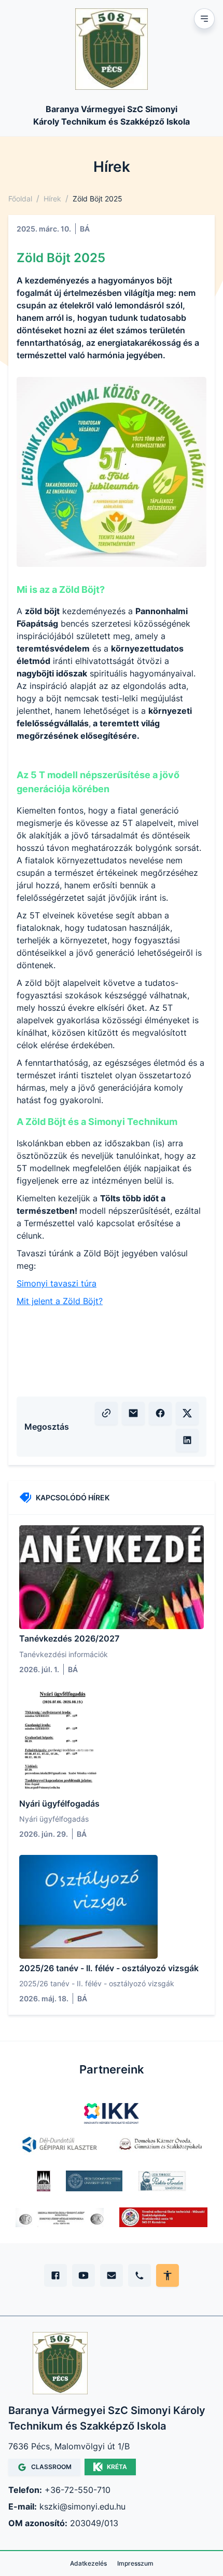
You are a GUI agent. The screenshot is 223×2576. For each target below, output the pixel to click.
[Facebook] (55, 2275)
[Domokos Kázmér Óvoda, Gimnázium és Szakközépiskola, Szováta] (160, 2145)
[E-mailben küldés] (133, 1413)
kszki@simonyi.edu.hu (82, 2506)
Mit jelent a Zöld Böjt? (60, 1301)
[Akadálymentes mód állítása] (168, 2275)
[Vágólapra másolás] (106, 1413)
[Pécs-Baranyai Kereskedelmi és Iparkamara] (44, 2181)
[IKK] (112, 2113)
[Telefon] (140, 2275)
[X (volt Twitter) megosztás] (187, 1413)
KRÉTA (117, 2467)
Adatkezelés (88, 2563)
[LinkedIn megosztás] (187, 1440)
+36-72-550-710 (78, 2490)
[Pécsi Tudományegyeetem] (94, 2181)
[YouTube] (83, 2275)
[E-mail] (112, 2275)
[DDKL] (60, 2145)
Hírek (52, 199)
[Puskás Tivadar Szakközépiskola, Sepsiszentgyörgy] (162, 2181)
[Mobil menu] (204, 19)
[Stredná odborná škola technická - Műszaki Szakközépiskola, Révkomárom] (163, 2217)
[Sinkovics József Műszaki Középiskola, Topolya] (60, 2217)
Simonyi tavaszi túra (57, 1283)
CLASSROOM (51, 2467)
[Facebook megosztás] (160, 1413)
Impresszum (135, 2563)
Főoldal (20, 199)
